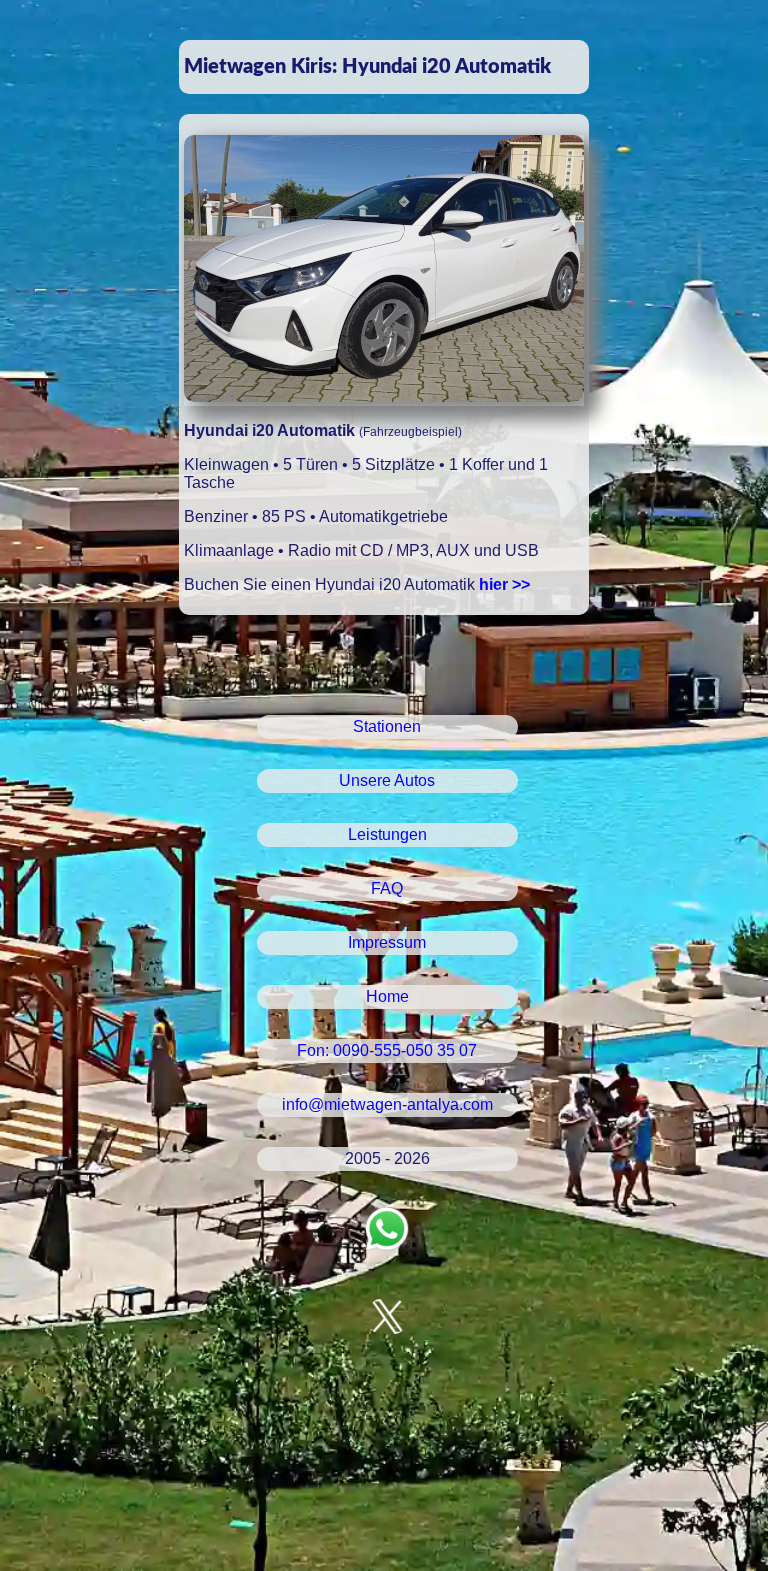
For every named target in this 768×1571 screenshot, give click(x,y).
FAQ (387, 888)
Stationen (387, 726)
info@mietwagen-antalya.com (387, 1104)
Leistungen (387, 834)
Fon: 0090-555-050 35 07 (387, 1050)
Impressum (387, 942)
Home (387, 996)
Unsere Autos (387, 780)
